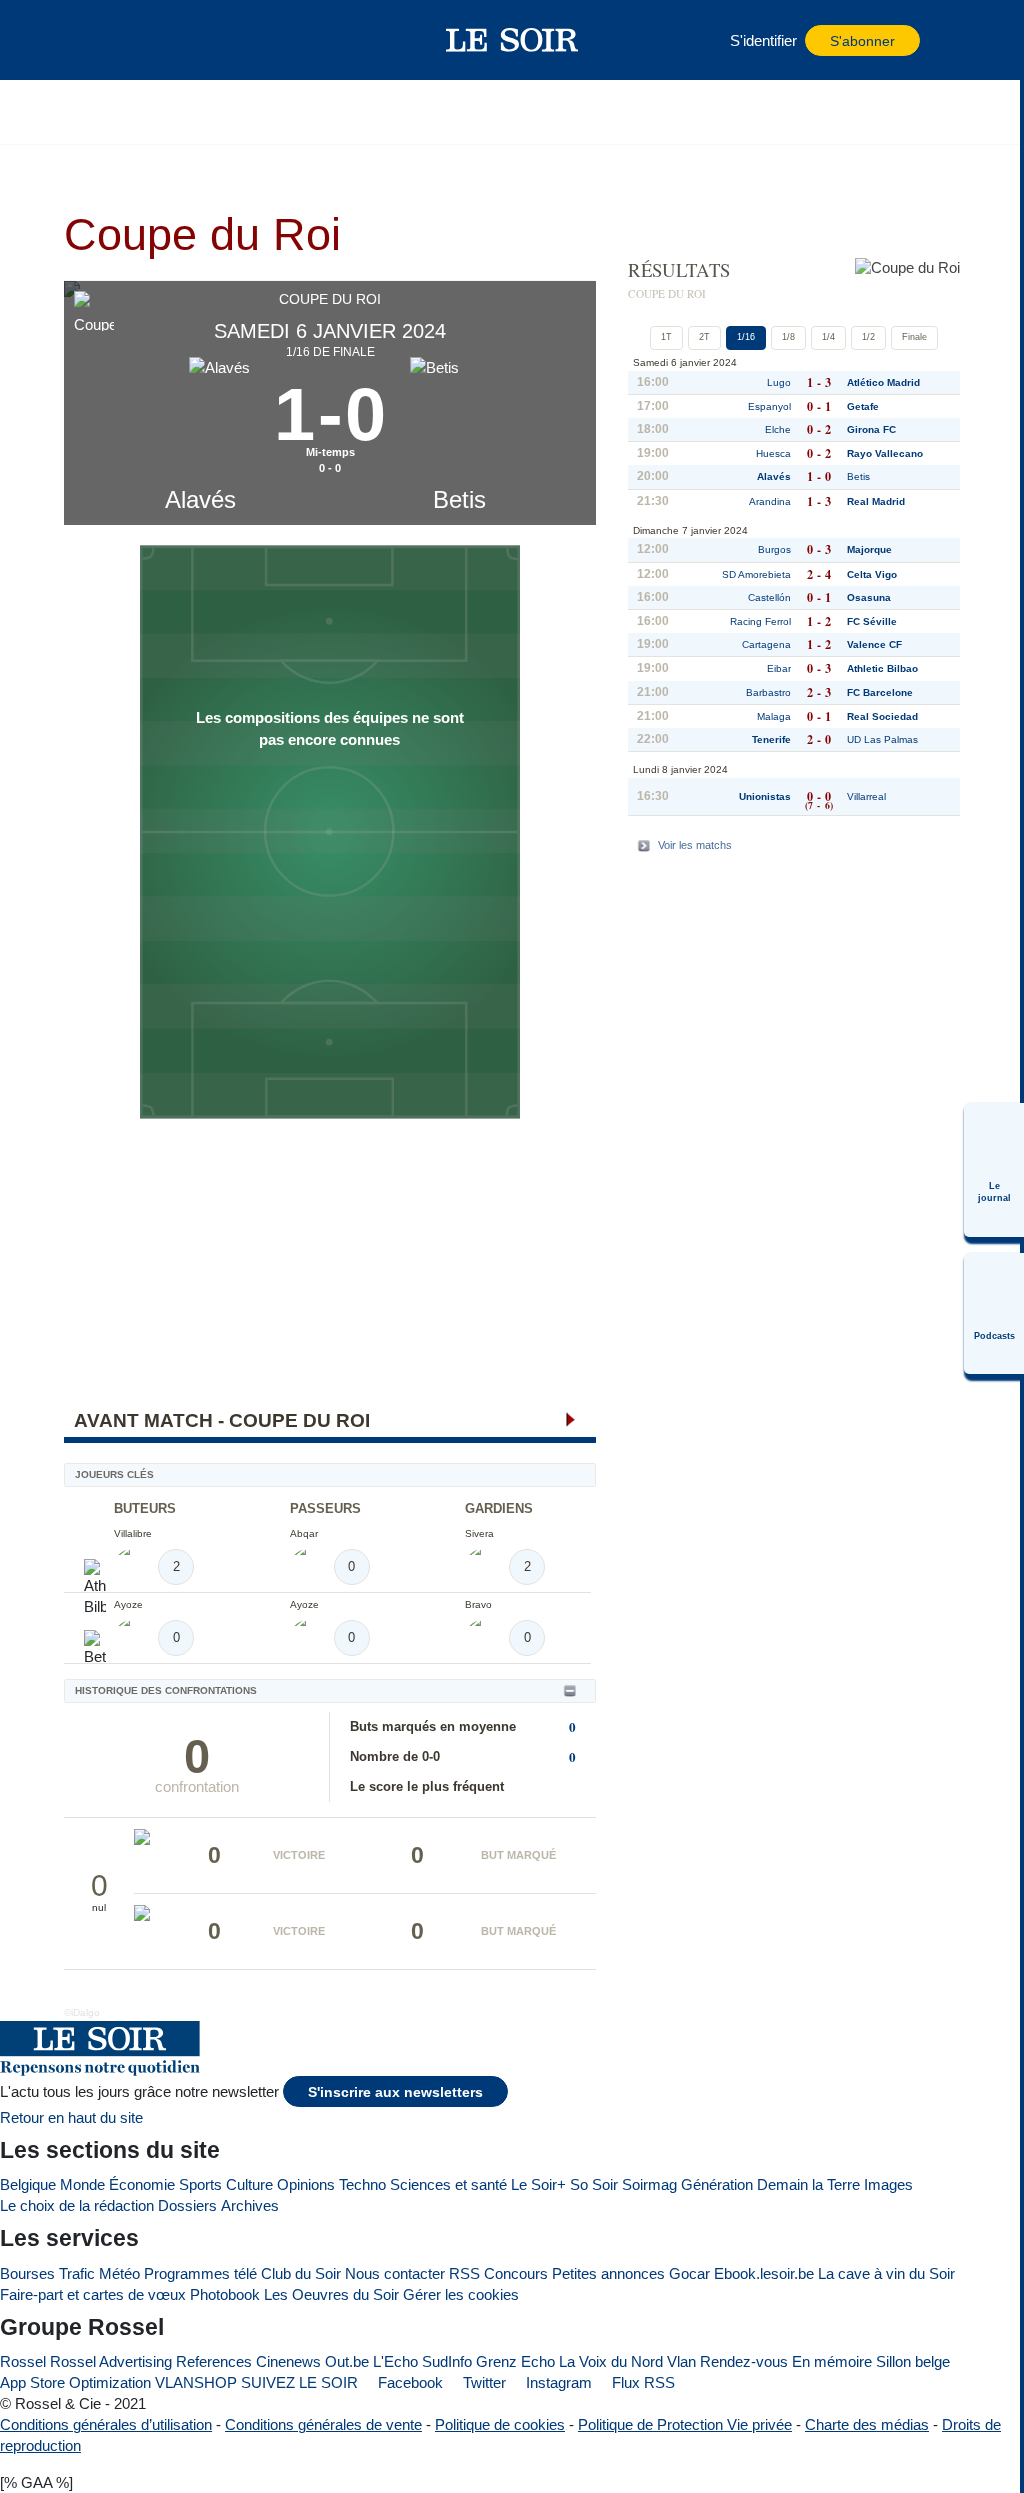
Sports (200, 2184)
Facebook (408, 2382)
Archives (250, 2205)
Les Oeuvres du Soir (331, 2294)
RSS (464, 2273)
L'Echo (395, 2361)
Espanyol (769, 406)
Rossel (23, 2361)
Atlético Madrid (883, 382)
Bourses (27, 2273)
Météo (119, 2273)
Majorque (869, 549)
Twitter (482, 2382)
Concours (516, 2273)
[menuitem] (994, 1170)
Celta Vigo (872, 574)
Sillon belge (913, 2361)
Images (888, 2184)
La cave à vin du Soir (886, 2273)
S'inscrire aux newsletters (395, 2092)
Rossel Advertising (111, 2361)
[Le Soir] (512, 40)
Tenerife (771, 739)
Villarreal (866, 796)
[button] (129, 40)
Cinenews (288, 2361)
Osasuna (869, 597)
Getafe (863, 406)
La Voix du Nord (611, 2361)
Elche (778, 429)
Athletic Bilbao (882, 668)
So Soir (594, 2184)
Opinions (306, 2184)
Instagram (557, 2382)
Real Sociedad (882, 716)
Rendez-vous (744, 2361)
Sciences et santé (448, 2184)
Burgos (774, 549)
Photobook (225, 2294)
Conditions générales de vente (323, 2424)
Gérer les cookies (461, 2294)
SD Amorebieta (756, 574)
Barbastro (768, 692)
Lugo (779, 382)
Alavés (200, 499)
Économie (142, 2184)
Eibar (779, 668)
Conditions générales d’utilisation (106, 2424)
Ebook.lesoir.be (764, 2273)
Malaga (774, 716)
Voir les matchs (695, 845)
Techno (362, 2184)
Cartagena (766, 644)
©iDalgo (82, 2012)
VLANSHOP (196, 2382)
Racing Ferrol (760, 621)
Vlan (681, 2361)
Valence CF (874, 644)
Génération (717, 2184)
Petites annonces (608, 2273)
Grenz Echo (515, 2361)
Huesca (773, 453)
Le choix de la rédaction (77, 2205)
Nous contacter (395, 2273)
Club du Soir (301, 2273)
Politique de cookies (500, 2424)
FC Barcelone (880, 692)
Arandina (770, 501)
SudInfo (447, 2361)
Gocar (689, 2273)
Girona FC (871, 429)
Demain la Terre (808, 2184)
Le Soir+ (538, 2184)
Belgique (28, 2184)
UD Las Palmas (882, 739)
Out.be (347, 2361)
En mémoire (832, 2361)
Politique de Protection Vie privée (685, 2424)
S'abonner (862, 41)
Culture (249, 2184)
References (214, 2361)
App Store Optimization (75, 2382)
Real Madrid (876, 501)
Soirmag (649, 2184)
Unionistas (765, 796)
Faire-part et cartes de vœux (93, 2294)
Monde (82, 2184)
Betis (459, 499)
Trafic (77, 2273)
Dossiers (187, 2205)
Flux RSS (641, 2382)
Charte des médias (867, 2424)
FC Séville (872, 621)
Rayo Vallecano (885, 453)
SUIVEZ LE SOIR (299, 2382)
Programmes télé (200, 2273)
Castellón (769, 597)
